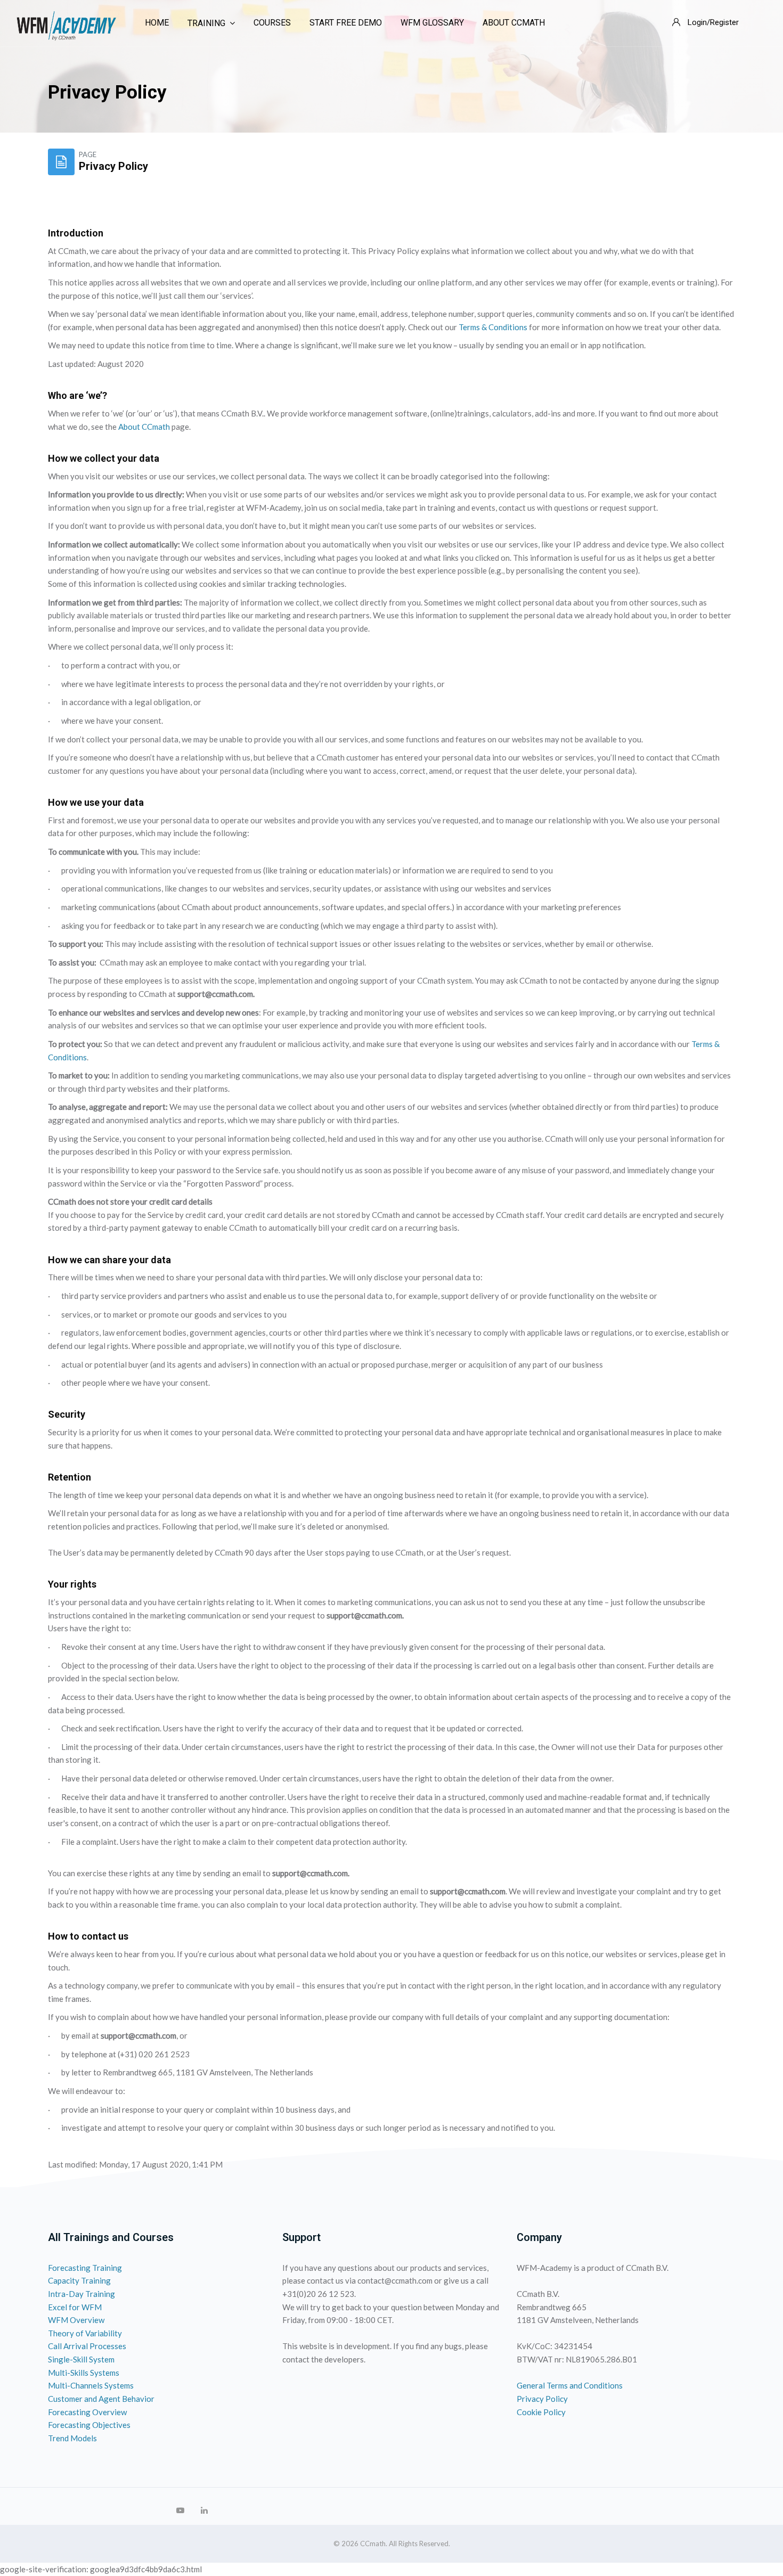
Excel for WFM (75, 2307)
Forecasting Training (85, 2268)
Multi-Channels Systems (91, 2385)
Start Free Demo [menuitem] (346, 23)
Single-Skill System (81, 2359)
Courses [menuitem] (272, 23)
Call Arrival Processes (87, 2346)
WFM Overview (76, 2320)
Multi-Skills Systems (84, 2373)
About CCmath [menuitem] (514, 23)
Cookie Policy (541, 2412)
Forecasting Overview (87, 2412)
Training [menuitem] (206, 23)
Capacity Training (79, 2280)
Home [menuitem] (157, 23)
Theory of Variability (85, 2333)
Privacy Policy (542, 2399)
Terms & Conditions (494, 327)
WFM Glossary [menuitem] (432, 23)
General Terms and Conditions (570, 2385)
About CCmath (144, 427)
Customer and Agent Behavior (101, 2399)
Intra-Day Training (81, 2294)
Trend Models (72, 2438)
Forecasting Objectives (89, 2425)
